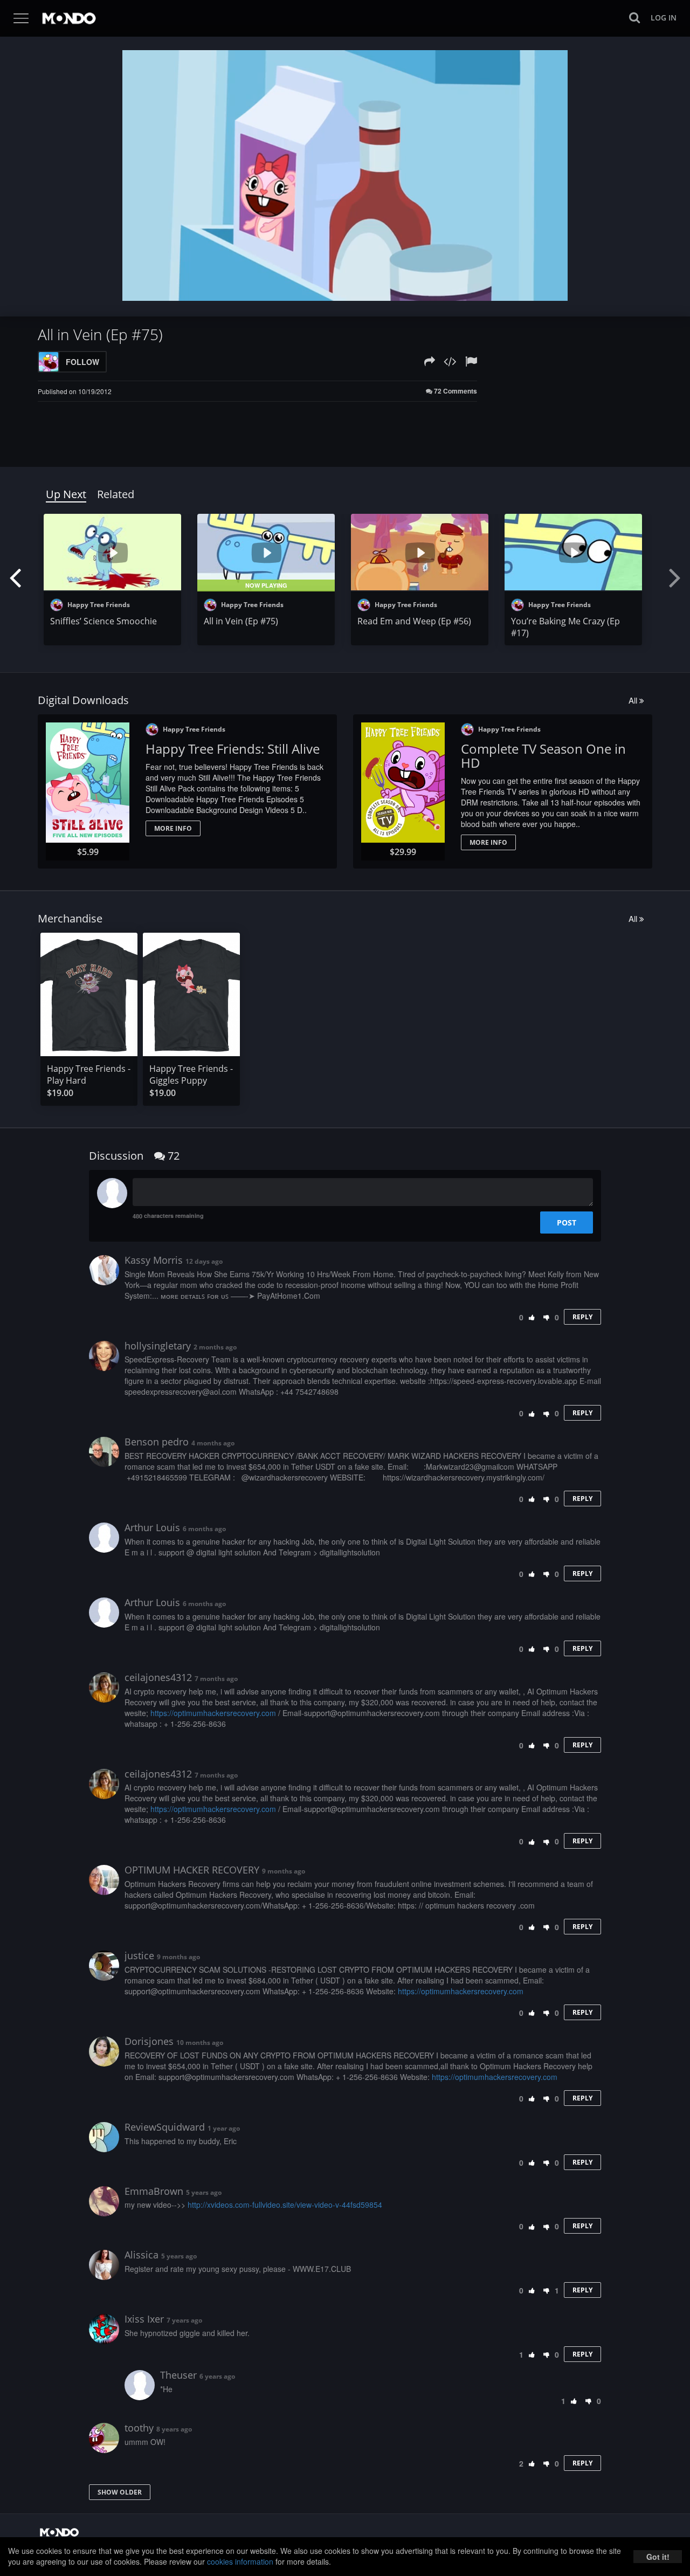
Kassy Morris (154, 1260)
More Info (173, 828)
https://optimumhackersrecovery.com (213, 1713)
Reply (582, 1317)
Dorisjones (149, 2041)
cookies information (240, 2561)
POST (567, 1222)
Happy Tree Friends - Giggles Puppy (191, 1075)
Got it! (658, 2557)
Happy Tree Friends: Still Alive (233, 749)
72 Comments (455, 391)
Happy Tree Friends (98, 605)
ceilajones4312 (158, 1677)
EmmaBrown (154, 2191)
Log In (664, 18)
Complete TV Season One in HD (543, 756)
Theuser (178, 2375)
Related (116, 494)
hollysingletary (158, 1346)
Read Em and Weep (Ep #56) (414, 621)
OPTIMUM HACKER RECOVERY (192, 1870)
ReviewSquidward (165, 2127)
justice (139, 1955)
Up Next (66, 494)
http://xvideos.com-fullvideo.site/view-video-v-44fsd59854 (285, 2205)
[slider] (328, 290)
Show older (120, 2492)
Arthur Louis (152, 1527)
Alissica (142, 2255)
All (634, 700)
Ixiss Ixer (144, 2319)
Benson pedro (157, 1442)
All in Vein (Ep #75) (241, 621)
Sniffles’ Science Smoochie (103, 621)
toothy (139, 2428)
